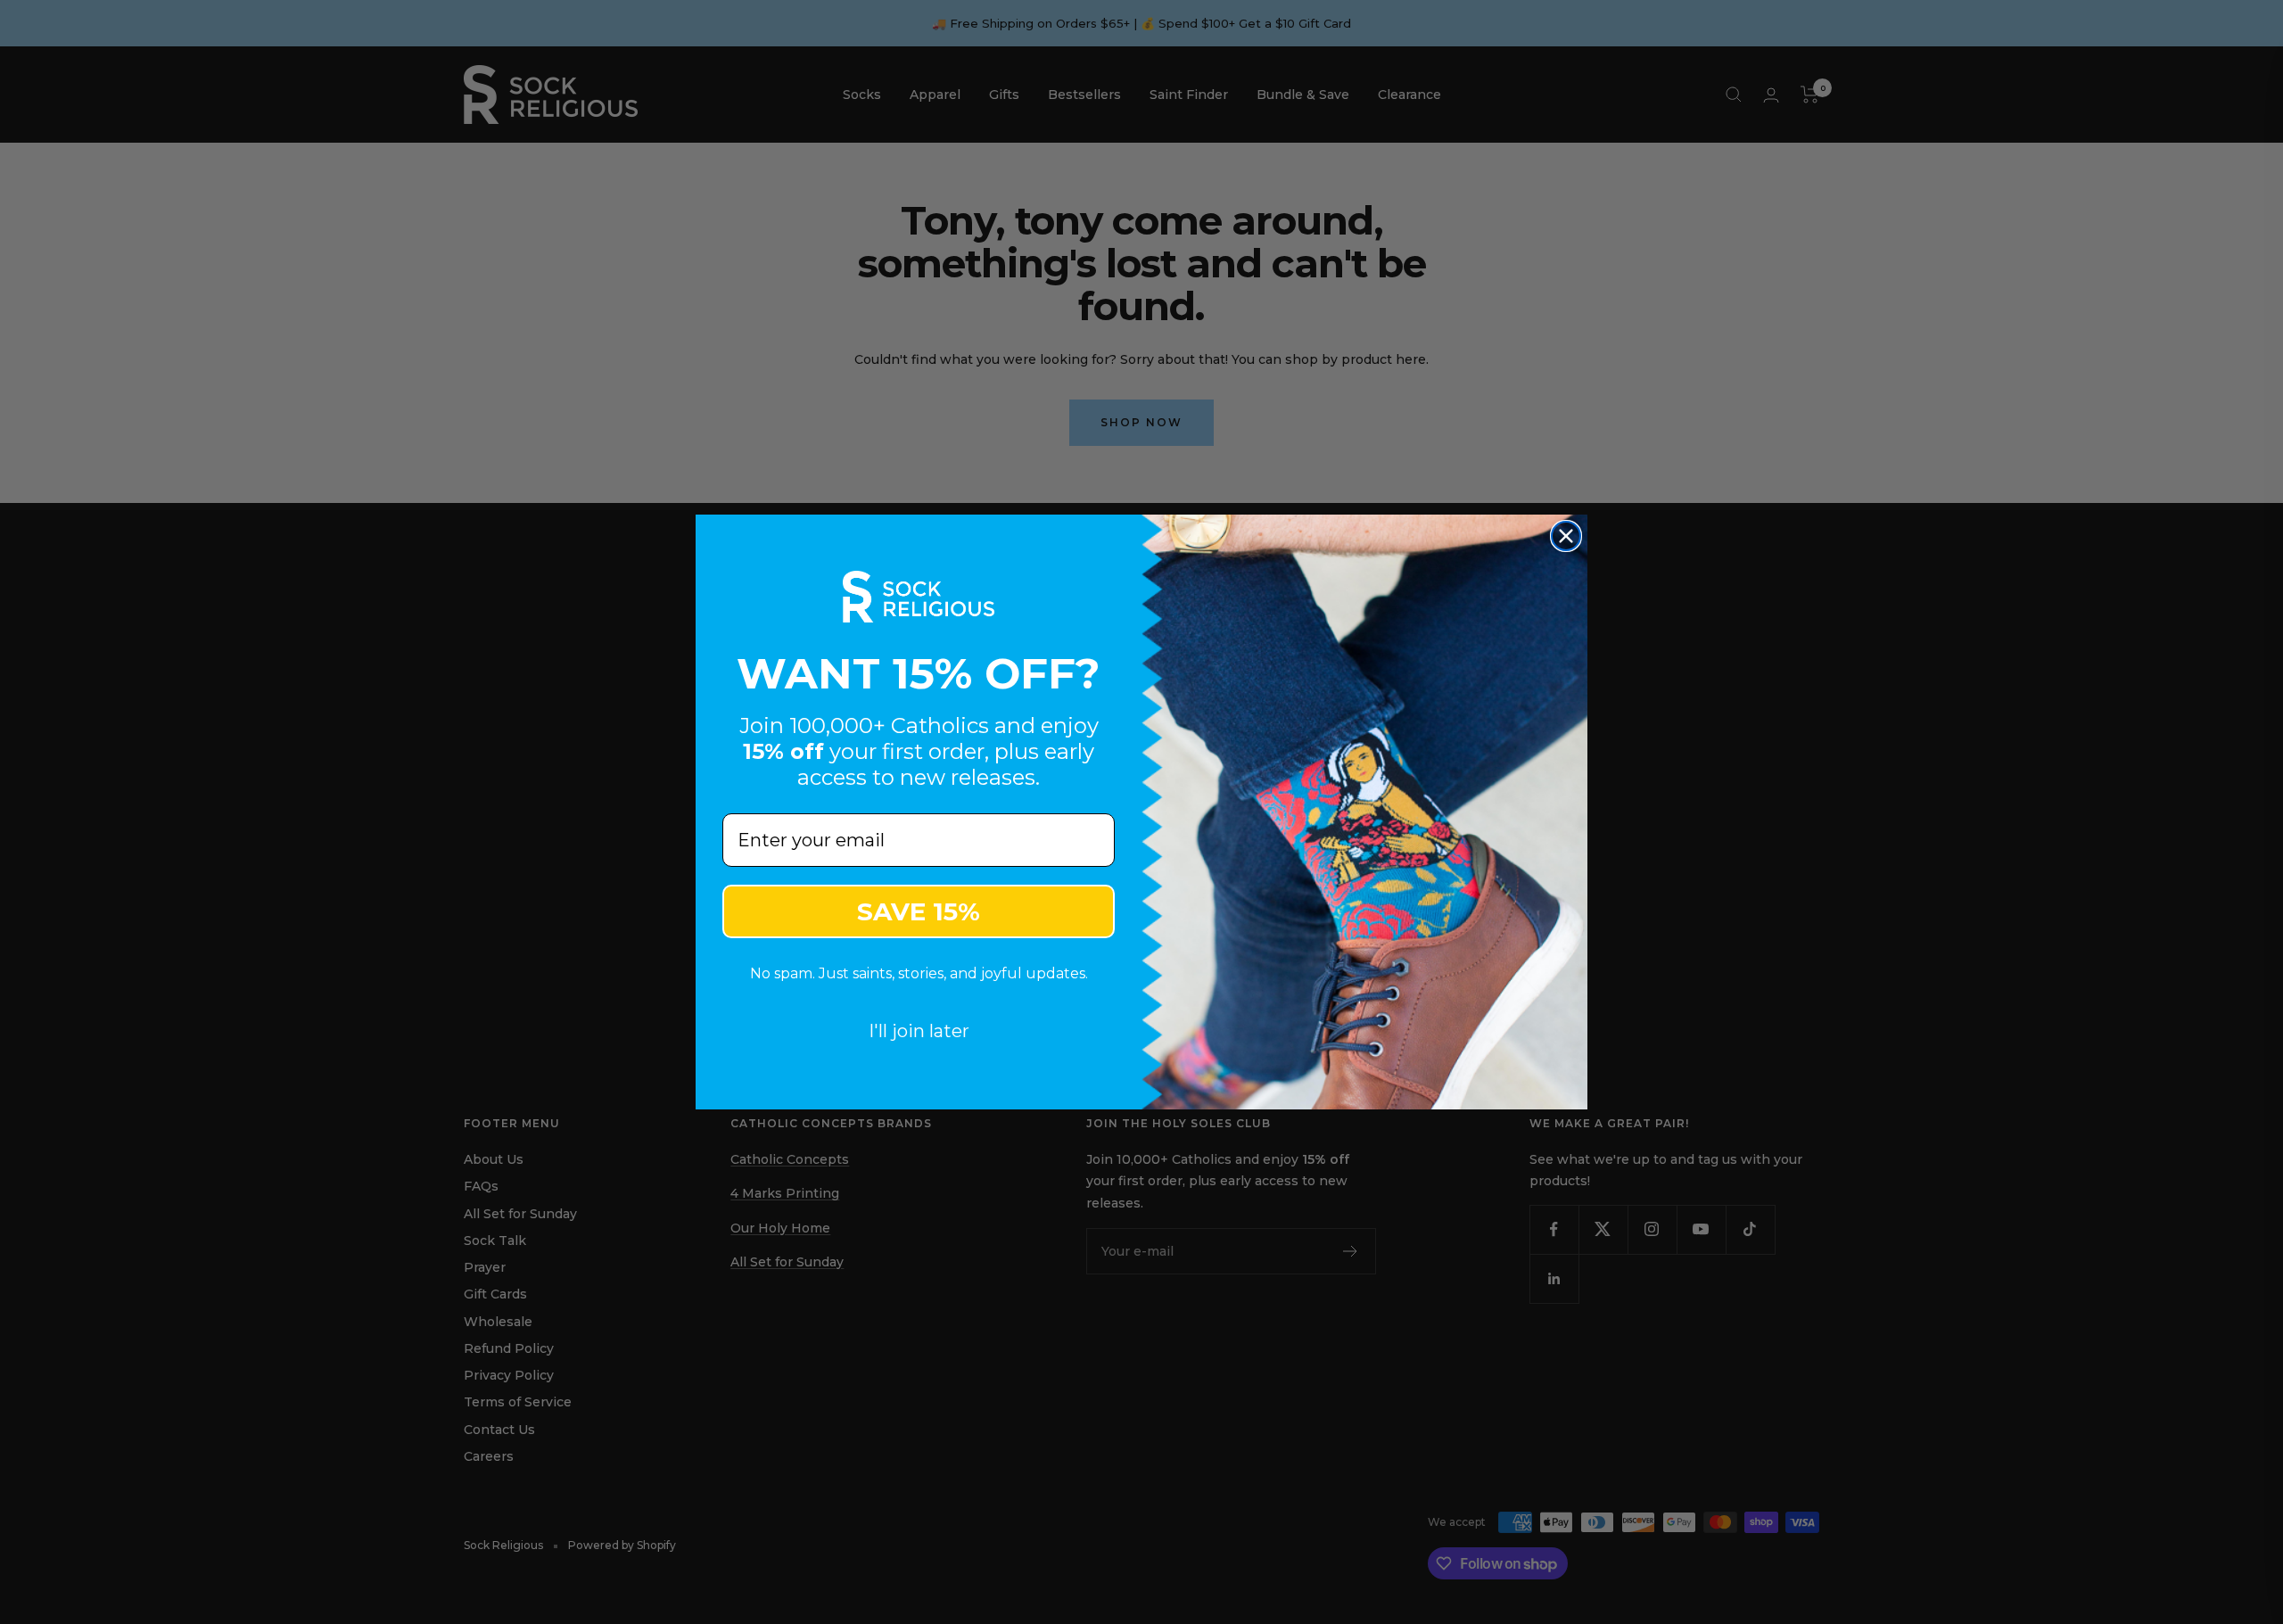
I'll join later (919, 1031)
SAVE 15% (919, 911)
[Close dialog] (1566, 536)
